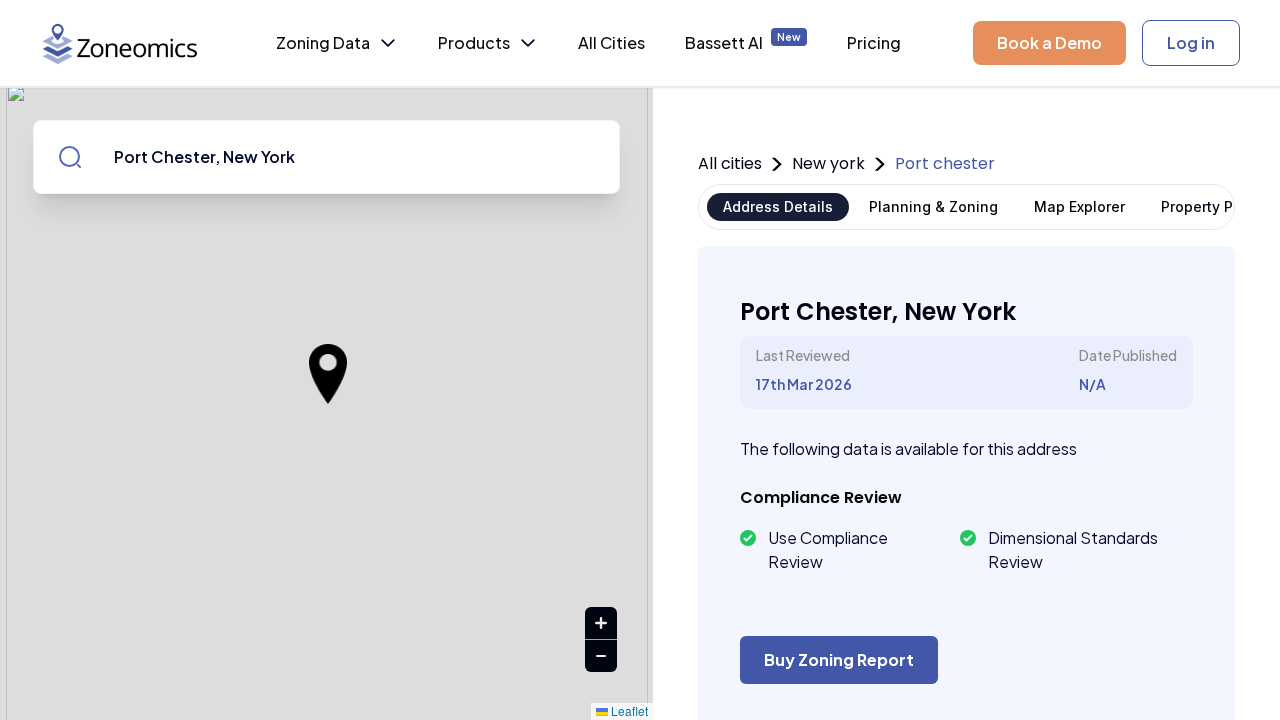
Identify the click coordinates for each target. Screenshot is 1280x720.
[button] (328, 374)
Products (474, 42)
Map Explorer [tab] (1079, 206)
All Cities (611, 42)
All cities (730, 163)
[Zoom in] (601, 623)
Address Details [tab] (778, 206)
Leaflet (628, 710)
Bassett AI (743, 42)
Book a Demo (1049, 42)
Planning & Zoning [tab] (933, 206)
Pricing (874, 42)
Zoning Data (323, 42)
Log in (1191, 42)
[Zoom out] (601, 656)
